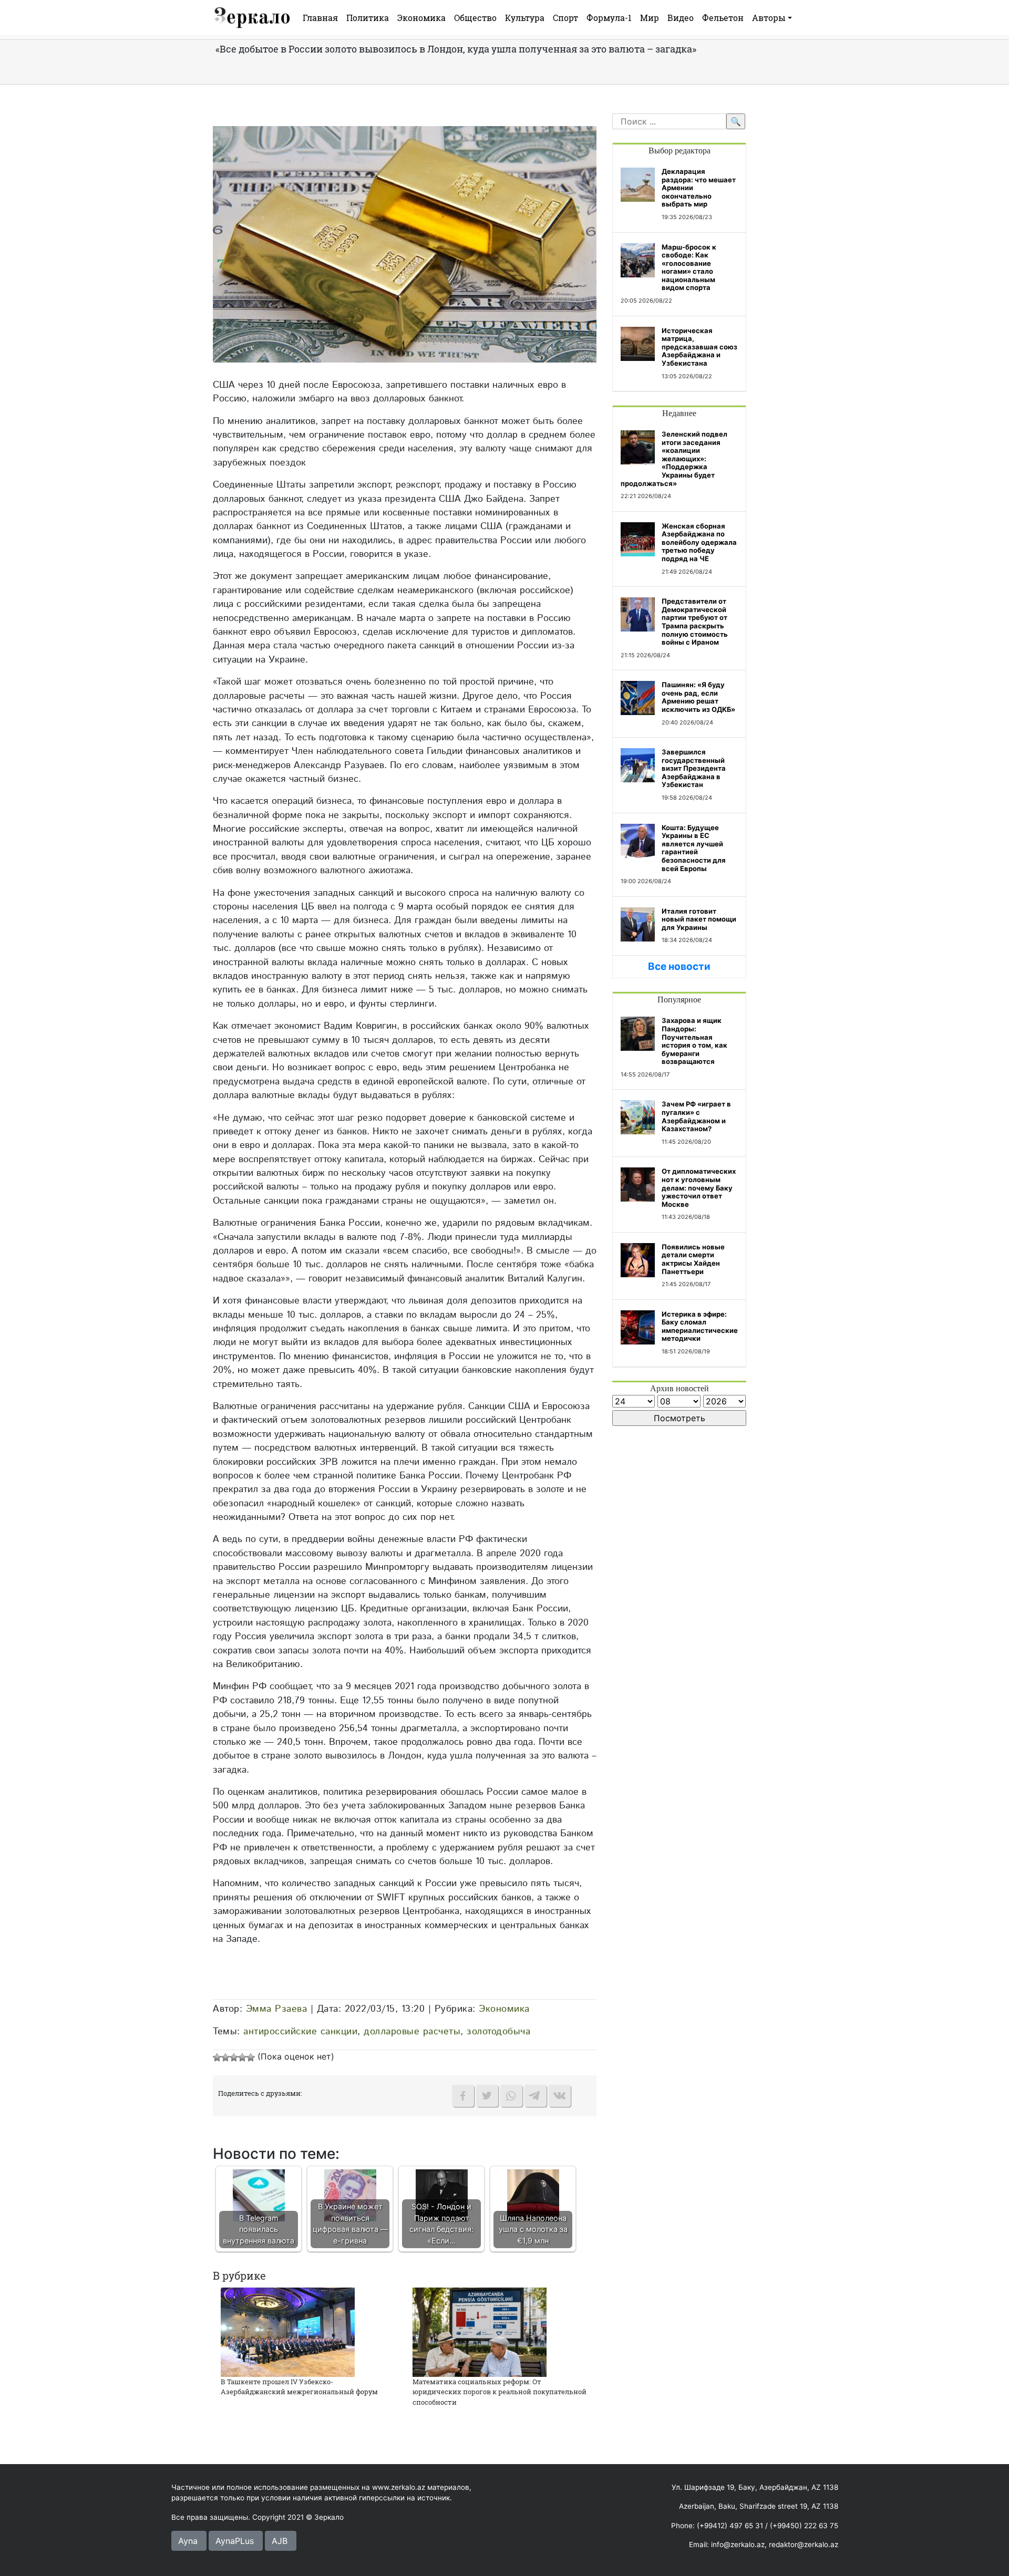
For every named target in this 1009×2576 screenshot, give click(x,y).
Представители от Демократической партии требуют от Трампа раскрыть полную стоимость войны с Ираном (695, 622)
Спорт (565, 18)
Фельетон (723, 18)
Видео (681, 18)
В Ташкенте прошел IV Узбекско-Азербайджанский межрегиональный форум (299, 2387)
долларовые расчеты (412, 2031)
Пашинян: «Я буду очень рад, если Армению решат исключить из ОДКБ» (698, 697)
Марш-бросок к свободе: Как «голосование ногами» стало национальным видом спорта (689, 267)
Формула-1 (609, 18)
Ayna (188, 2541)
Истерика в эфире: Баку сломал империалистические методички (700, 1326)
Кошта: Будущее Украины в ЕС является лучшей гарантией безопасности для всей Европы (694, 848)
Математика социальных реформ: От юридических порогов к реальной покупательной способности (500, 2392)
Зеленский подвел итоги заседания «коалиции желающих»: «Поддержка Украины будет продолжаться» (674, 459)
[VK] (560, 2096)
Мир (650, 18)
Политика (368, 18)
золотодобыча (498, 2031)
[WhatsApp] (511, 2096)
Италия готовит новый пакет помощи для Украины (699, 919)
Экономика (421, 18)
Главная (320, 18)
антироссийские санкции (300, 2031)
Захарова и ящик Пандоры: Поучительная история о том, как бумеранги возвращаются (694, 1041)
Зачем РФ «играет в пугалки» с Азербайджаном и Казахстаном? (696, 1116)
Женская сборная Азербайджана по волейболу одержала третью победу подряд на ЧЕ (699, 542)
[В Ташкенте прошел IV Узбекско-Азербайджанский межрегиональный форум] (288, 2331)
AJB (280, 2541)
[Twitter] (487, 2096)
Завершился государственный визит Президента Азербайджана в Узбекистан (694, 768)
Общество (475, 18)
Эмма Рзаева (277, 2009)
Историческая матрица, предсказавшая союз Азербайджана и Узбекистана (699, 347)
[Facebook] (463, 2096)
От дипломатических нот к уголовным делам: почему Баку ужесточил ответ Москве (699, 1187)
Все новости (679, 966)
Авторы (769, 18)
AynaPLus (235, 2541)
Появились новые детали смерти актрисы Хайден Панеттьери (693, 1259)
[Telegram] (536, 2096)
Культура (525, 18)
